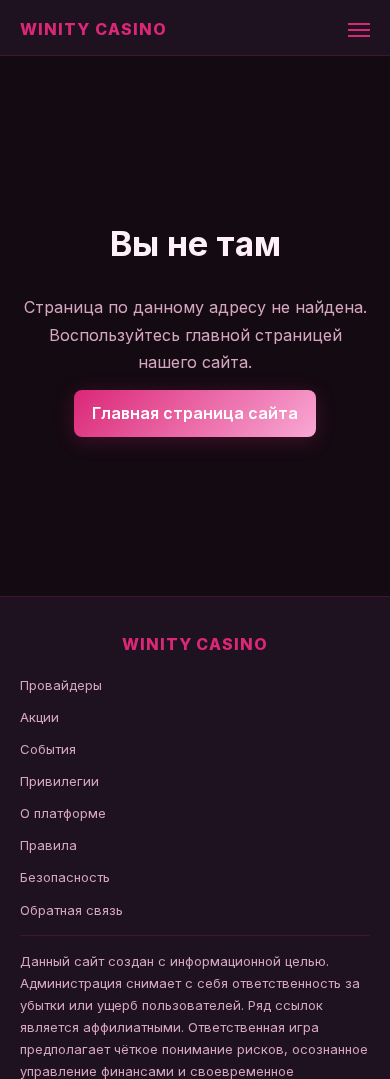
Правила (48, 845)
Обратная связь (71, 910)
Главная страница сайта (195, 413)
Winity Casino (93, 29)
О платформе (63, 813)
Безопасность (65, 877)
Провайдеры (61, 685)
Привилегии (59, 781)
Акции (39, 717)
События (48, 749)
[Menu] (359, 30)
